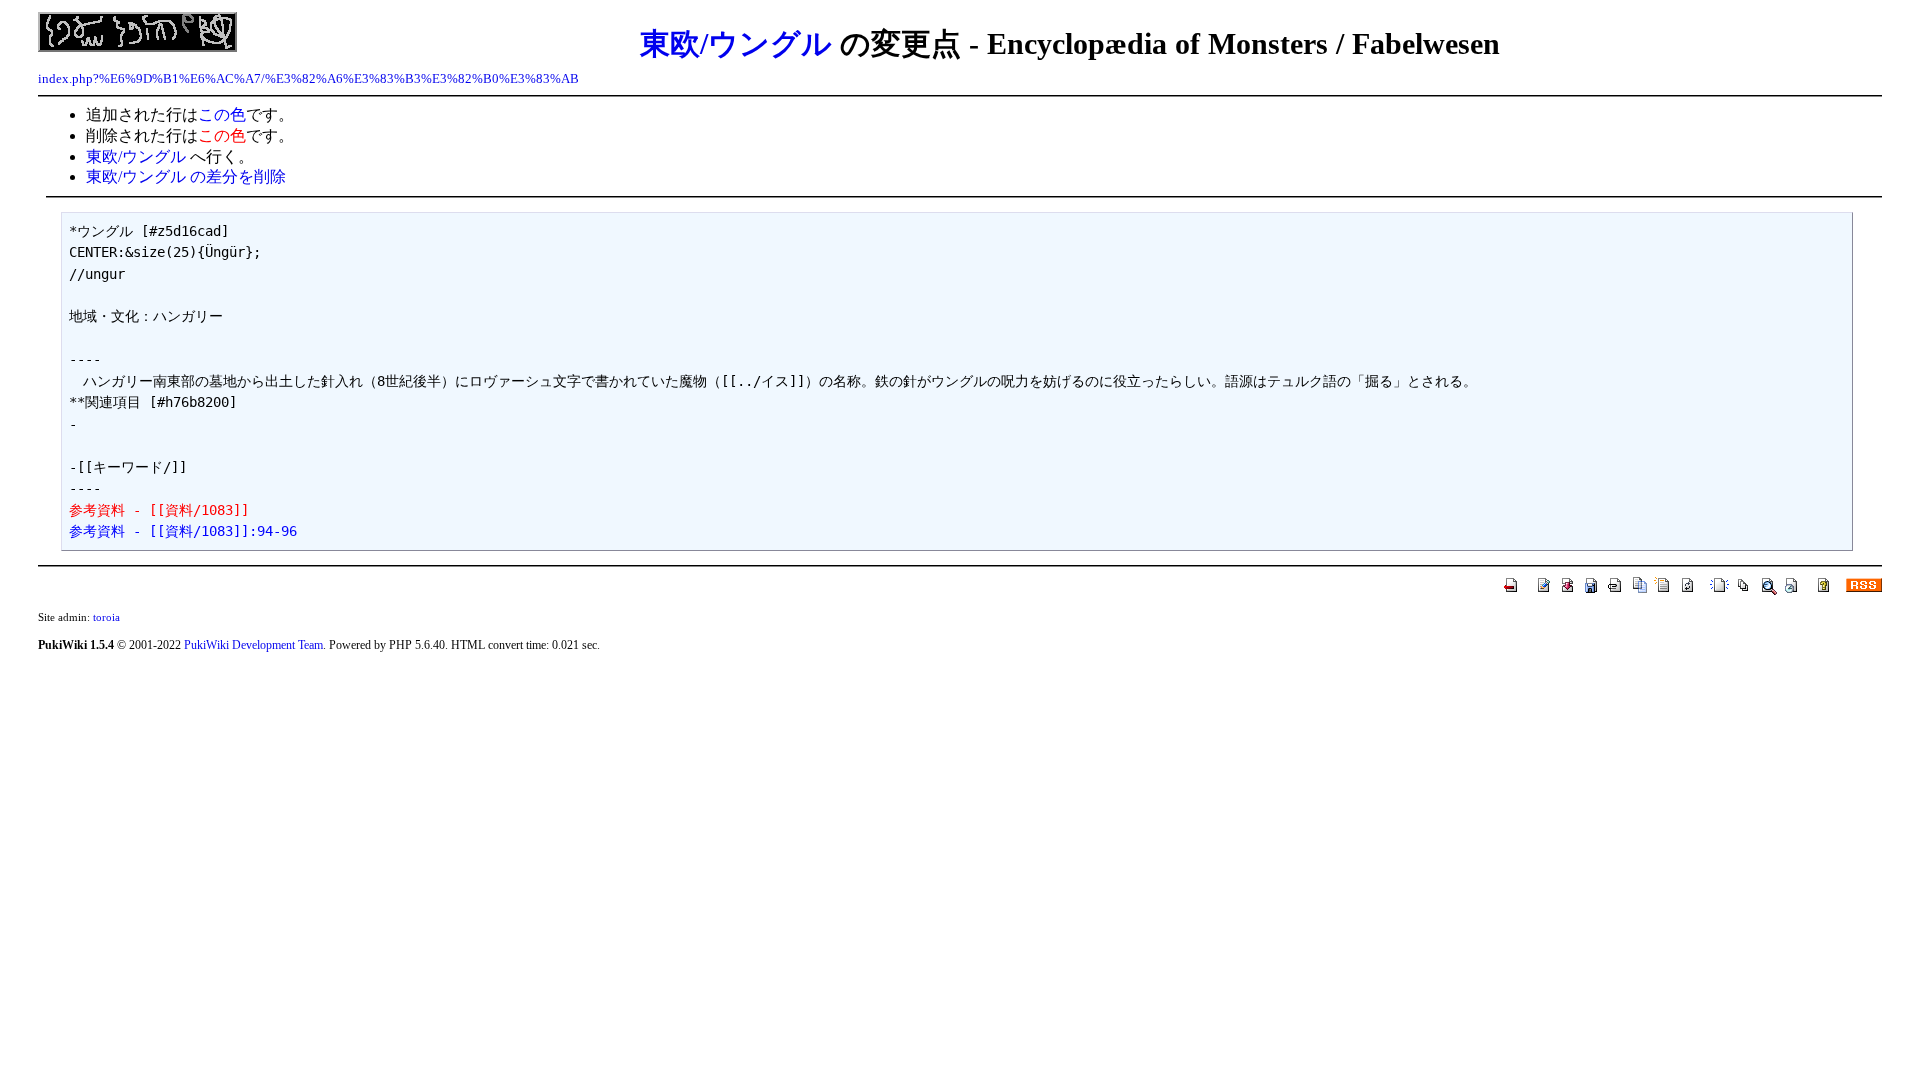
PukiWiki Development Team (253, 645)
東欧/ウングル (736, 43)
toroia (106, 617)
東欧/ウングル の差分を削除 (186, 176)
